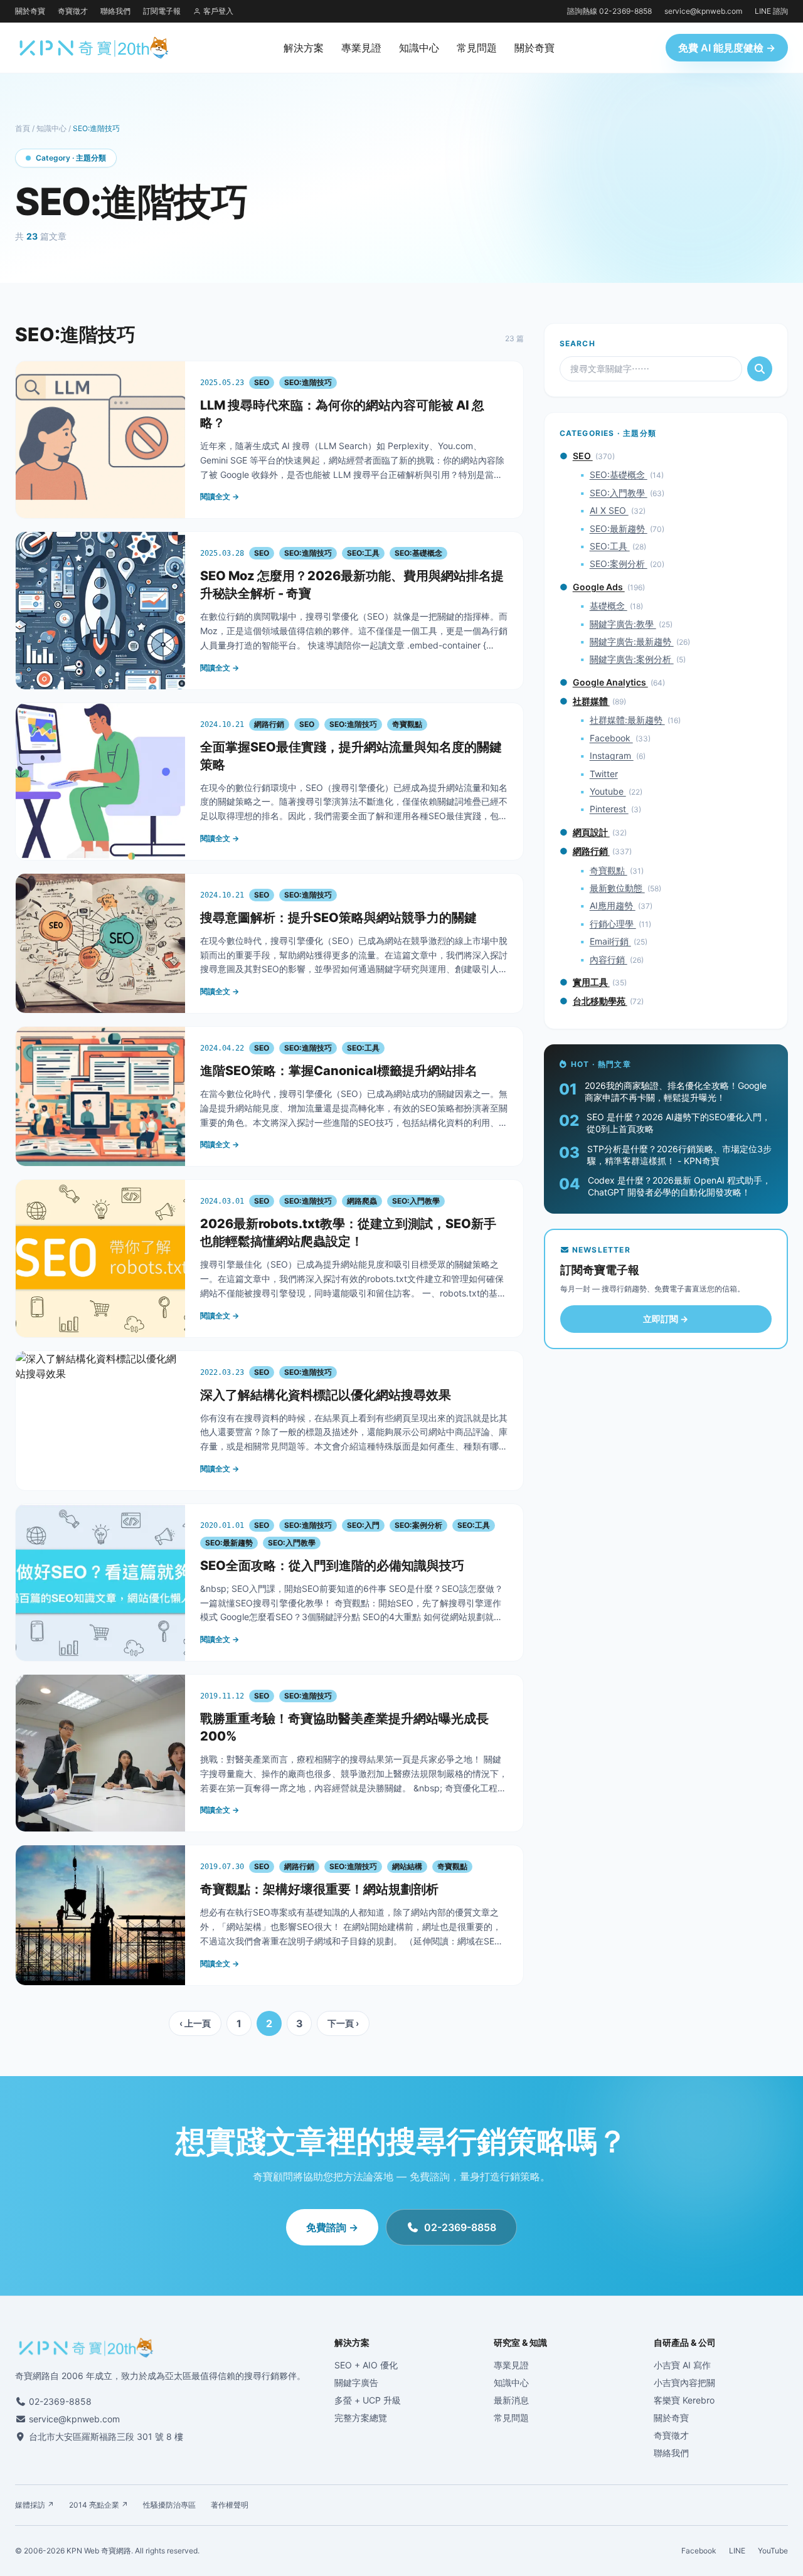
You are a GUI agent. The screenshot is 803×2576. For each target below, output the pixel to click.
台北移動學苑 (600, 1001)
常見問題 (477, 48)
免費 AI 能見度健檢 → (727, 48)
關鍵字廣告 (356, 2383)
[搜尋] (760, 369)
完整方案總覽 (361, 2418)
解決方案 (304, 48)
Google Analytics (610, 682)
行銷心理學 (613, 924)
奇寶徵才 (73, 11)
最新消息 (511, 2400)
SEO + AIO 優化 (366, 2365)
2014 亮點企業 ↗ (98, 2505)
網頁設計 (591, 832)
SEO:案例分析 (619, 564)
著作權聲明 (230, 2505)
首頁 (23, 128)
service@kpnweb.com (703, 11)
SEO (583, 456)
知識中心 (419, 48)
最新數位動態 (617, 888)
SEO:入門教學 (619, 493)
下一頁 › (343, 2023)
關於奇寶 (30, 11)
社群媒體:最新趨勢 (627, 720)
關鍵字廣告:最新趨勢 (632, 641)
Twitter (604, 774)
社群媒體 (591, 701)
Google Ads (599, 587)
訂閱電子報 (162, 11)
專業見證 (361, 48)
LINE (737, 2551)
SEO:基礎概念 (619, 474)
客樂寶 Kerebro (684, 2400)
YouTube (773, 2551)
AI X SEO (609, 510)
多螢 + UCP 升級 (368, 2400)
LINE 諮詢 (771, 11)
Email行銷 (610, 941)
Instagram (612, 755)
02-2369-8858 (460, 2227)
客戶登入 (218, 11)
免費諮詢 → (332, 2227)
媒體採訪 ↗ (35, 2505)
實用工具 (591, 982)
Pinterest (609, 809)
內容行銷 (609, 959)
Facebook (611, 738)
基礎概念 (609, 606)
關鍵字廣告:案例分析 (632, 659)
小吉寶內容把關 (684, 2383)
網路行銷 (591, 851)
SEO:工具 (610, 546)
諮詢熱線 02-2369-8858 (609, 11)
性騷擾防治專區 (169, 2505)
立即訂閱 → (666, 1319)
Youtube (608, 791)
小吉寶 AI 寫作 (682, 2365)
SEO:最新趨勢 (619, 528)
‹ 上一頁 (195, 2023)
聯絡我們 (115, 11)
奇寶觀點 (609, 870)
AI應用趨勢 (613, 905)
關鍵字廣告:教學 (623, 624)
